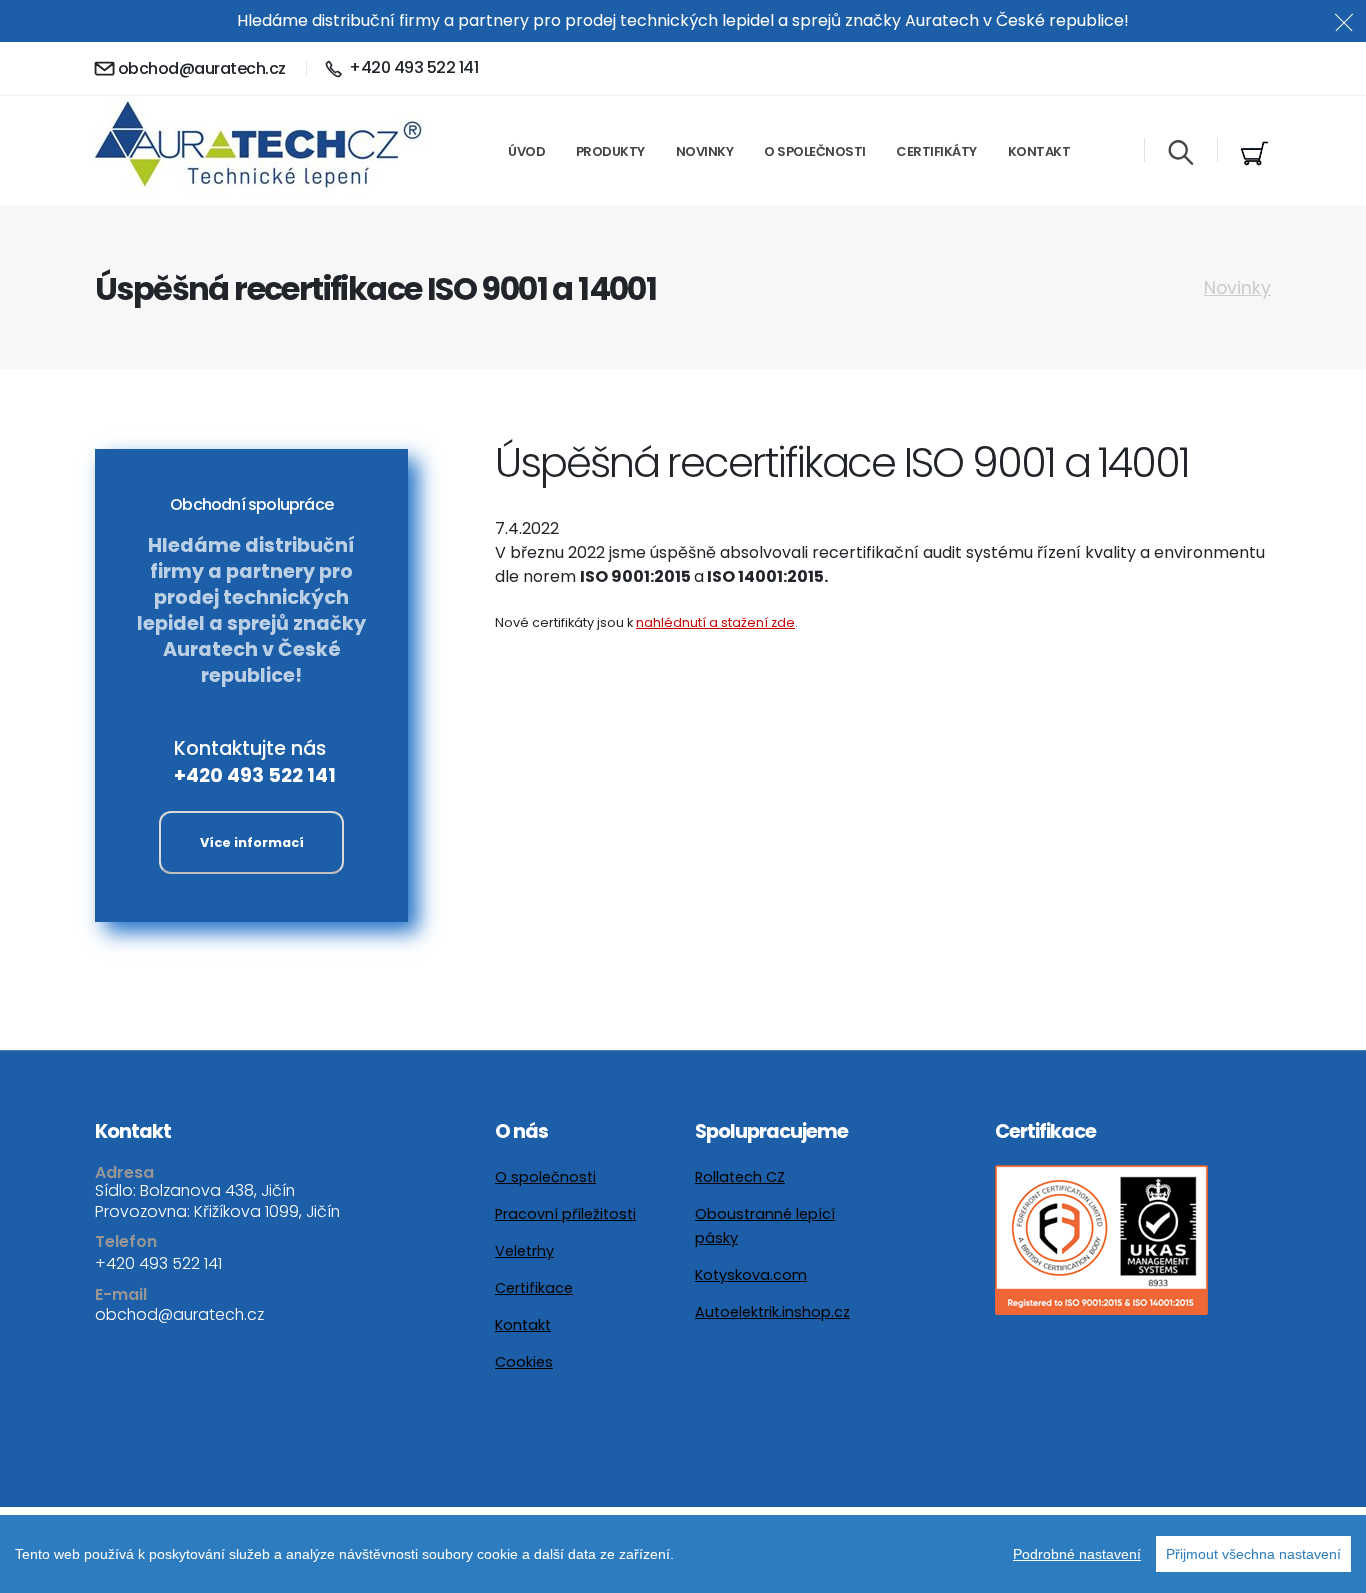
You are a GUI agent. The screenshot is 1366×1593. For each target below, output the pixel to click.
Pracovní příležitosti (565, 1214)
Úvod (526, 151)
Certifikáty (936, 151)
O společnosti (815, 151)
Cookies (524, 1362)
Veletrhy (524, 1251)
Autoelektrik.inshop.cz (772, 1312)
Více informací (252, 842)
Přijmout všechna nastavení (1253, 1554)
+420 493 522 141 (255, 775)
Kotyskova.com (751, 1275)
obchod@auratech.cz (202, 68)
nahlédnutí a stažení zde (715, 622)
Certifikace (534, 1288)
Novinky (705, 151)
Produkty (610, 151)
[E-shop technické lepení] (1254, 154)
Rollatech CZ (740, 1177)
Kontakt (1039, 151)
